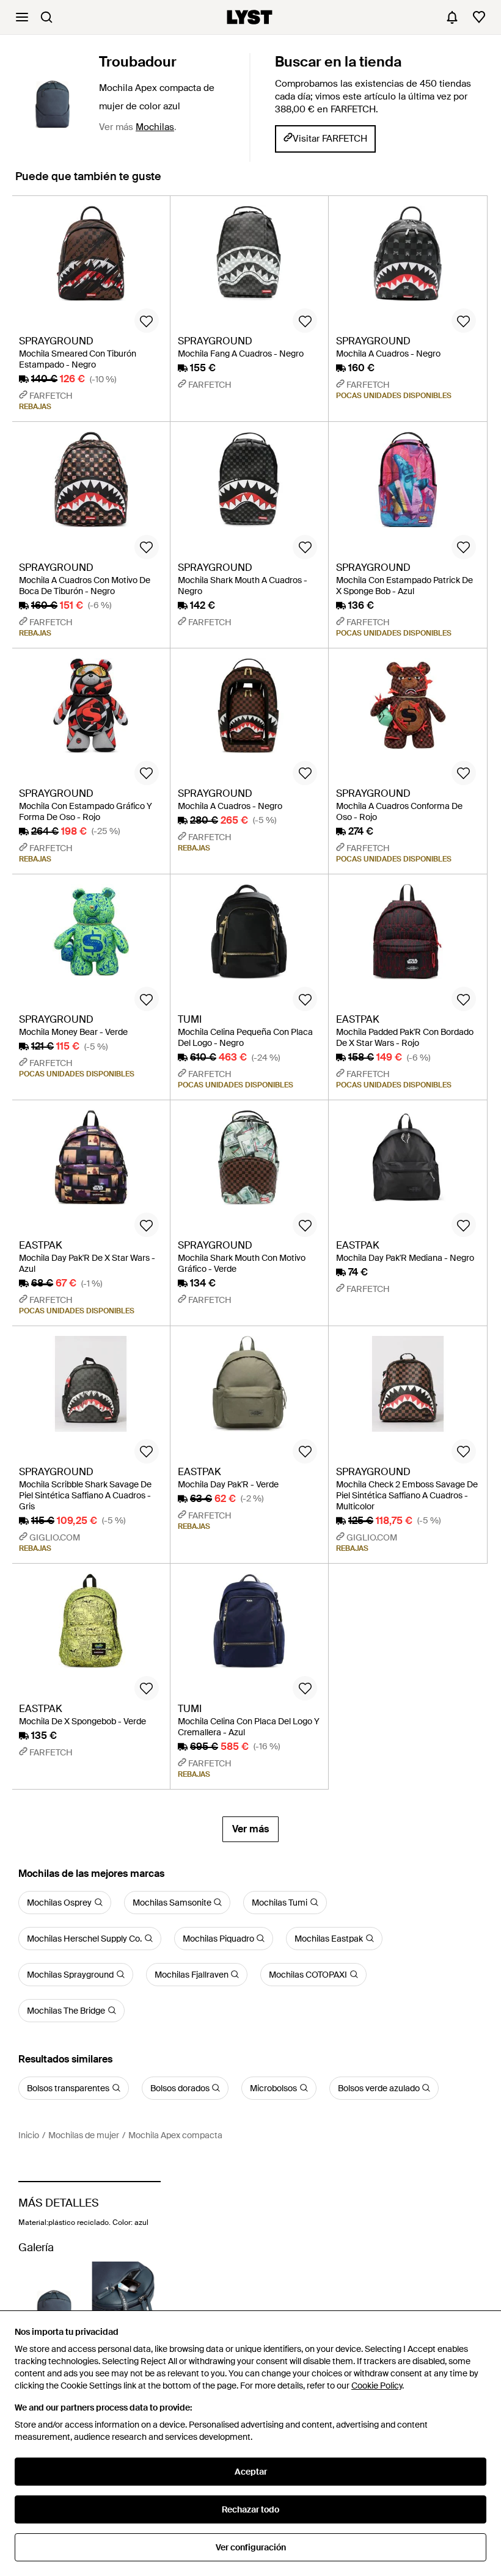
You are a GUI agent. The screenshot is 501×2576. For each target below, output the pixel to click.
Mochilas (155, 127)
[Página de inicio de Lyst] (250, 17)
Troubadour (138, 62)
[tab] (88, 182)
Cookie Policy (377, 2386)
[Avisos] (452, 17)
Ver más (250, 1829)
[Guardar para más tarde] (147, 321)
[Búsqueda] (46, 17)
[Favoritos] (479, 17)
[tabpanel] (250, 1019)
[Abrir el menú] (22, 17)
